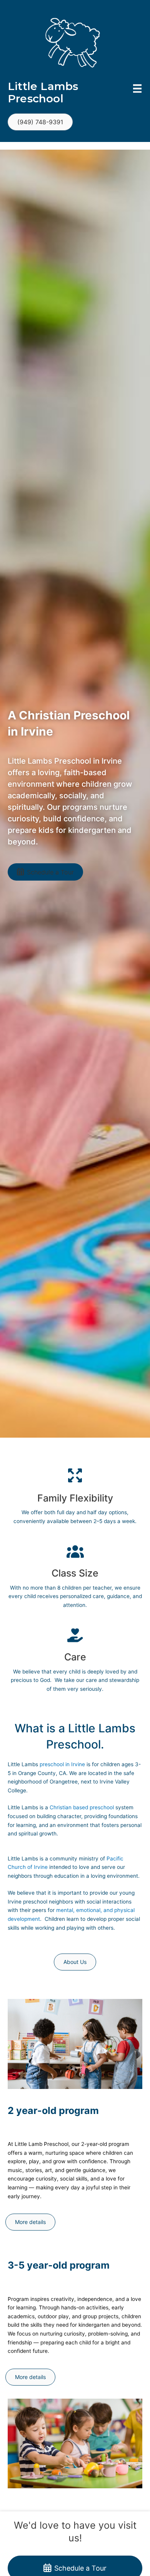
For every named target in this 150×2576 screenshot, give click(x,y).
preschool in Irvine (62, 1764)
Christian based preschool (82, 1807)
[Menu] (137, 88)
